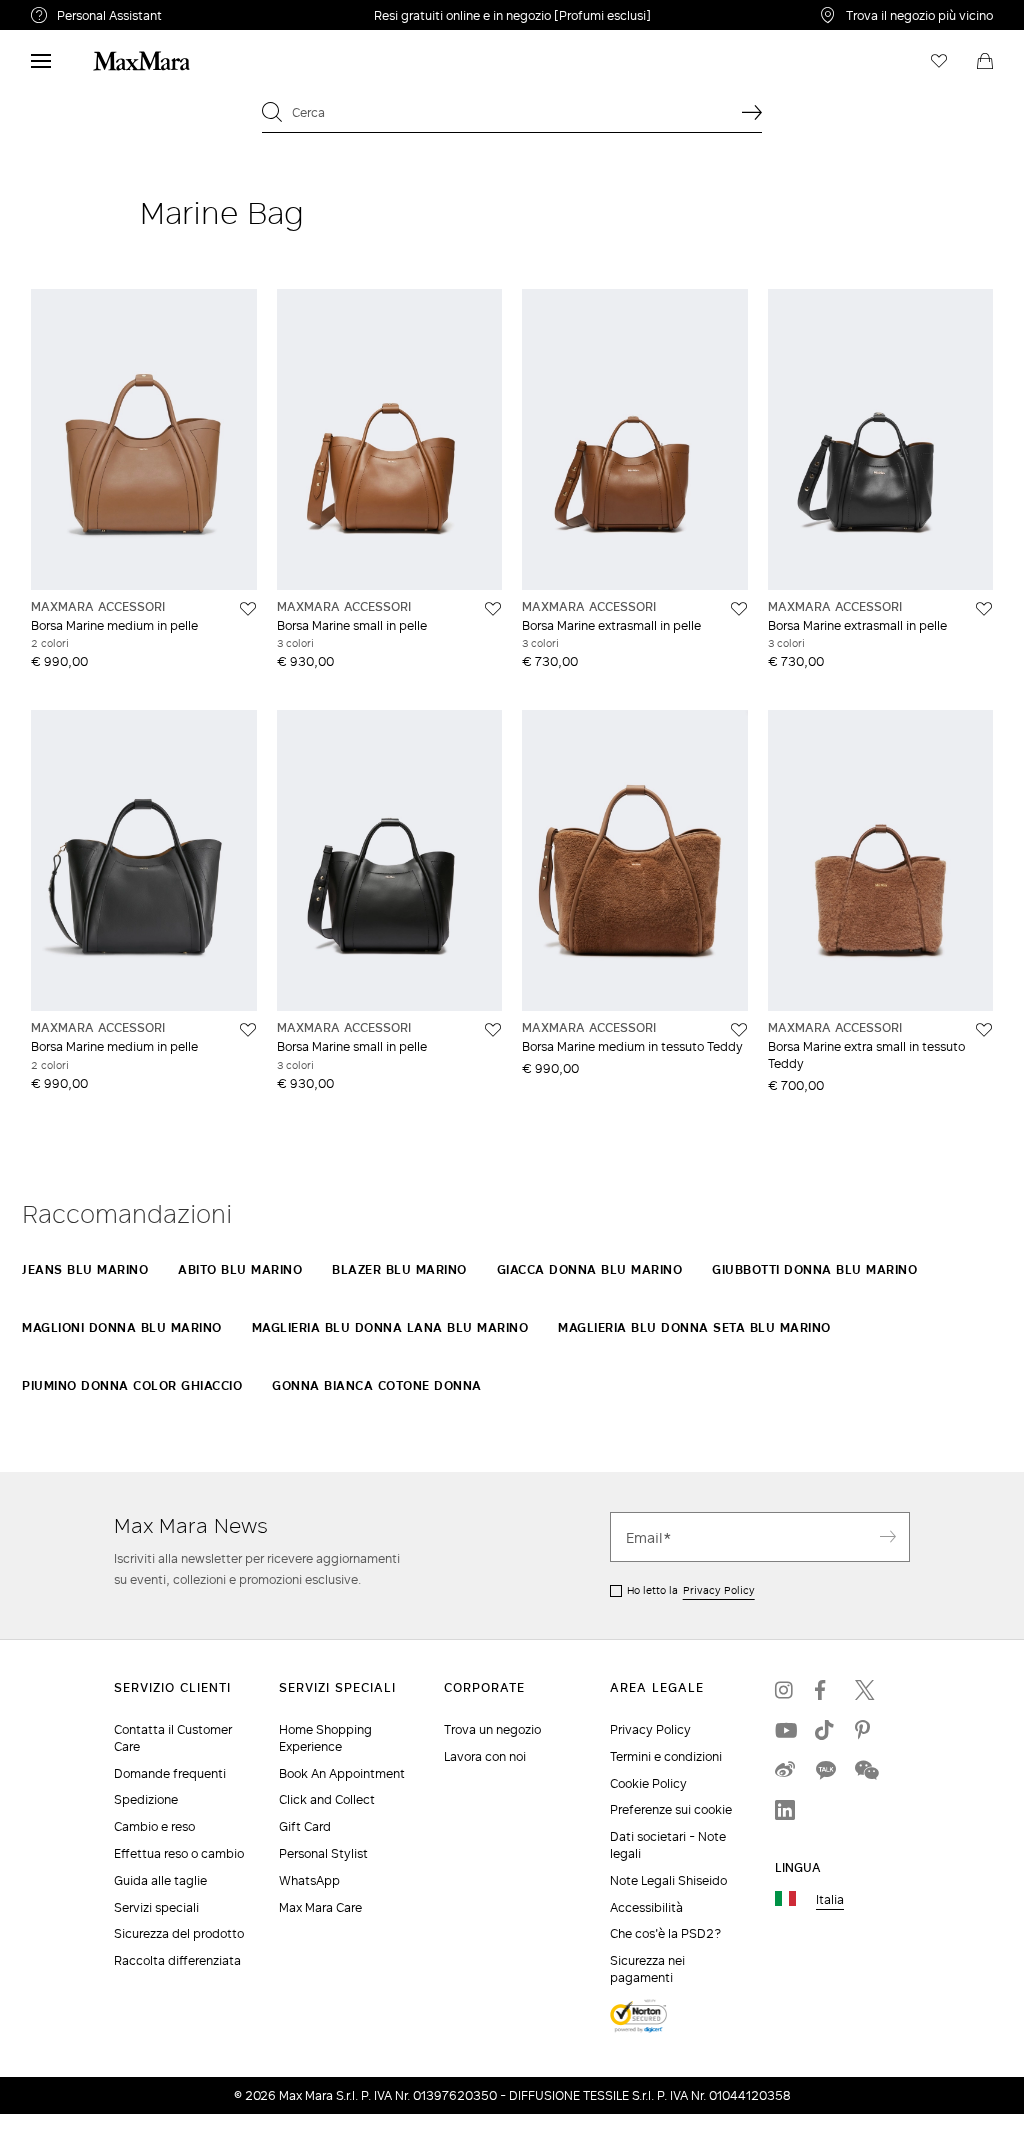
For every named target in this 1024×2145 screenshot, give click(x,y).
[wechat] (865, 1770)
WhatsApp (309, 1880)
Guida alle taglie (160, 1880)
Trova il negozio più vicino (919, 15)
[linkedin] (785, 1810)
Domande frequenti (170, 1773)
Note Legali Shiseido (668, 1880)
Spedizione (146, 1799)
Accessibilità (646, 1907)
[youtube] (785, 1730)
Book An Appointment (342, 1773)
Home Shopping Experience (325, 1738)
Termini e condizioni (666, 1756)
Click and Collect (327, 1799)
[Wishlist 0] (939, 61)
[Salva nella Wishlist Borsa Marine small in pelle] (493, 609)
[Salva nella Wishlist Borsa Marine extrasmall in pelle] (739, 609)
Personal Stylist (323, 1853)
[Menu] (41, 61)
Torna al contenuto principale (102, 11)
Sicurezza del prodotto (179, 1933)
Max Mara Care (320, 1907)
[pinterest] (865, 1730)
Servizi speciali (156, 1907)
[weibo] (785, 1770)
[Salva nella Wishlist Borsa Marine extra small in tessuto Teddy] (984, 1030)
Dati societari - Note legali (668, 1845)
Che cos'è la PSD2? (666, 1933)
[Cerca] (752, 112)
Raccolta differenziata (177, 1960)
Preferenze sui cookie (671, 1809)
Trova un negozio (492, 1729)
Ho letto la (691, 1590)
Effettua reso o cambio (179, 1853)
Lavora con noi (485, 1756)
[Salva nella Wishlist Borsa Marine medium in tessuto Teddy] (739, 1030)
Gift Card (305, 1826)
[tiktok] (825, 1730)
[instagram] (785, 1690)
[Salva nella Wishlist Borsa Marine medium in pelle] (248, 609)
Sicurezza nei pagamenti (647, 1969)
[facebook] (825, 1690)
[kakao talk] (825, 1770)
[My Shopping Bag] (985, 61)
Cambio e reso (154, 1826)
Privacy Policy (719, 1590)
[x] (865, 1690)
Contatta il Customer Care (173, 1738)
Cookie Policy (648, 1783)
